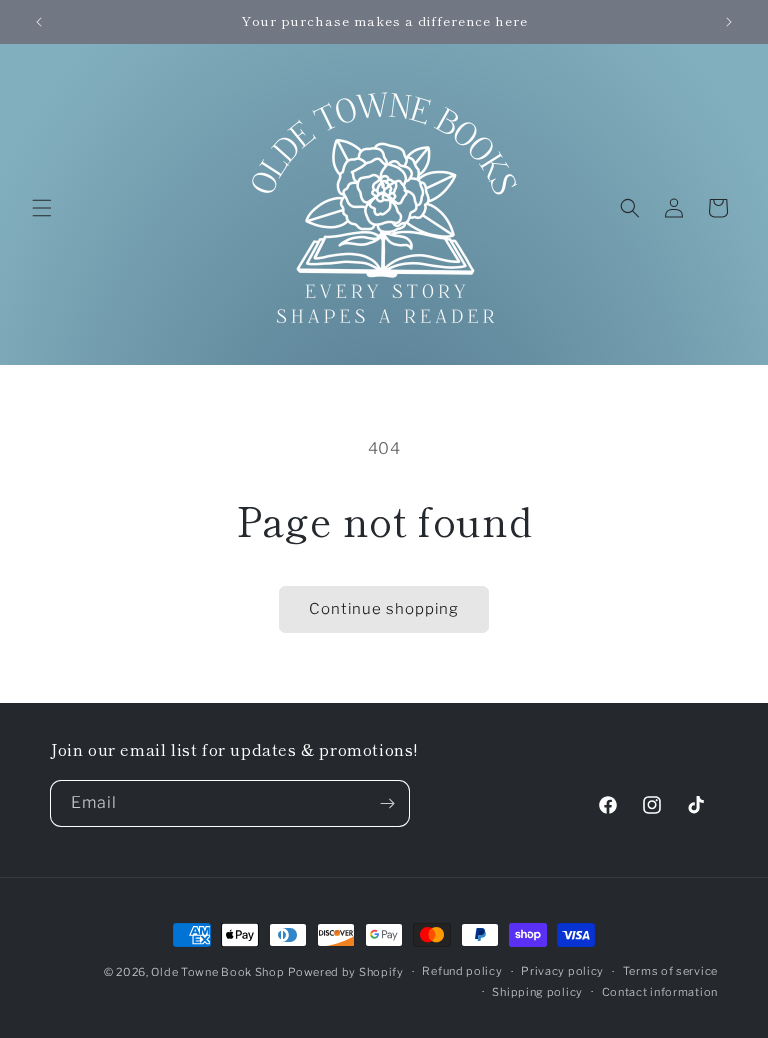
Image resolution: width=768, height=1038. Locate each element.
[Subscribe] (387, 803)
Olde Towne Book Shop (217, 972)
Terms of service (670, 971)
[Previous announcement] (39, 22)
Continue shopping (384, 609)
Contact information (660, 992)
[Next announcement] (729, 22)
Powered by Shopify (346, 972)
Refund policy (462, 971)
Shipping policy (537, 992)
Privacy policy (562, 971)
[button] (42, 208)
